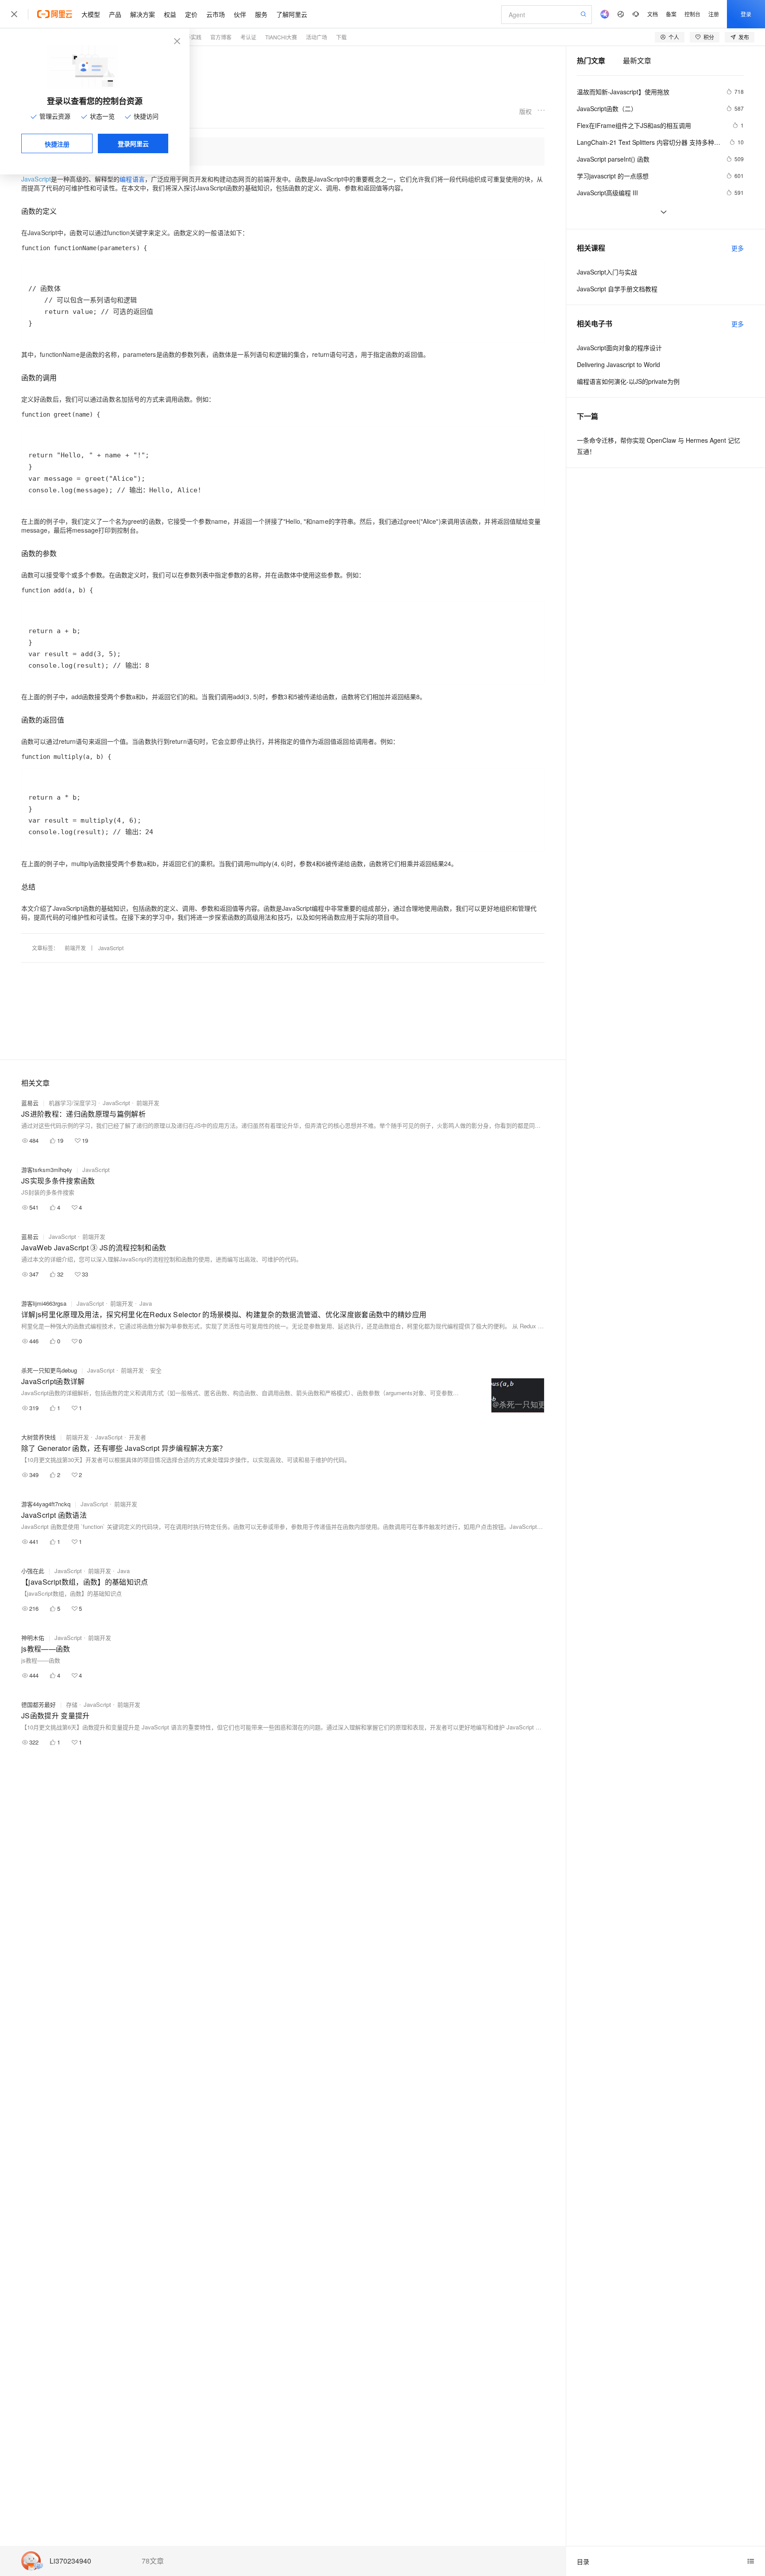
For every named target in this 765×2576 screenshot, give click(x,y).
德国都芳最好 (39, 1704)
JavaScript (111, 948)
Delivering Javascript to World (618, 364)
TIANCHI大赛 (281, 37)
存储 (72, 1704)
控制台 (692, 14)
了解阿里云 (292, 14)
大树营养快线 (39, 1437)
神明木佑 (33, 1638)
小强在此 (33, 1571)
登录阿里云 (133, 143)
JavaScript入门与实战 (607, 272)
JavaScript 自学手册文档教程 (617, 289)
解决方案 (143, 14)
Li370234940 (70, 2561)
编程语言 (132, 179)
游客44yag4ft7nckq (46, 1504)
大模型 (91, 14)
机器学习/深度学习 (73, 1103)
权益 (170, 14)
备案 (671, 14)
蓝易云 (30, 1103)
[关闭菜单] (14, 14)
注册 (714, 14)
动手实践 (191, 37)
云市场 (216, 14)
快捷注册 (57, 144)
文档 (653, 14)
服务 (261, 14)
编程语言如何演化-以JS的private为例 (628, 381)
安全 (156, 1370)
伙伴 (240, 14)
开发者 (137, 1437)
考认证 (248, 37)
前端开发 (75, 948)
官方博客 (221, 37)
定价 (191, 14)
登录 (746, 14)
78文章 (153, 2561)
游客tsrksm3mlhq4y (47, 1170)
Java (146, 1303)
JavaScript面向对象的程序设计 (619, 348)
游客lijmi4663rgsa (44, 1303)
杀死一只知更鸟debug (49, 1370)
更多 (738, 248)
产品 (115, 14)
